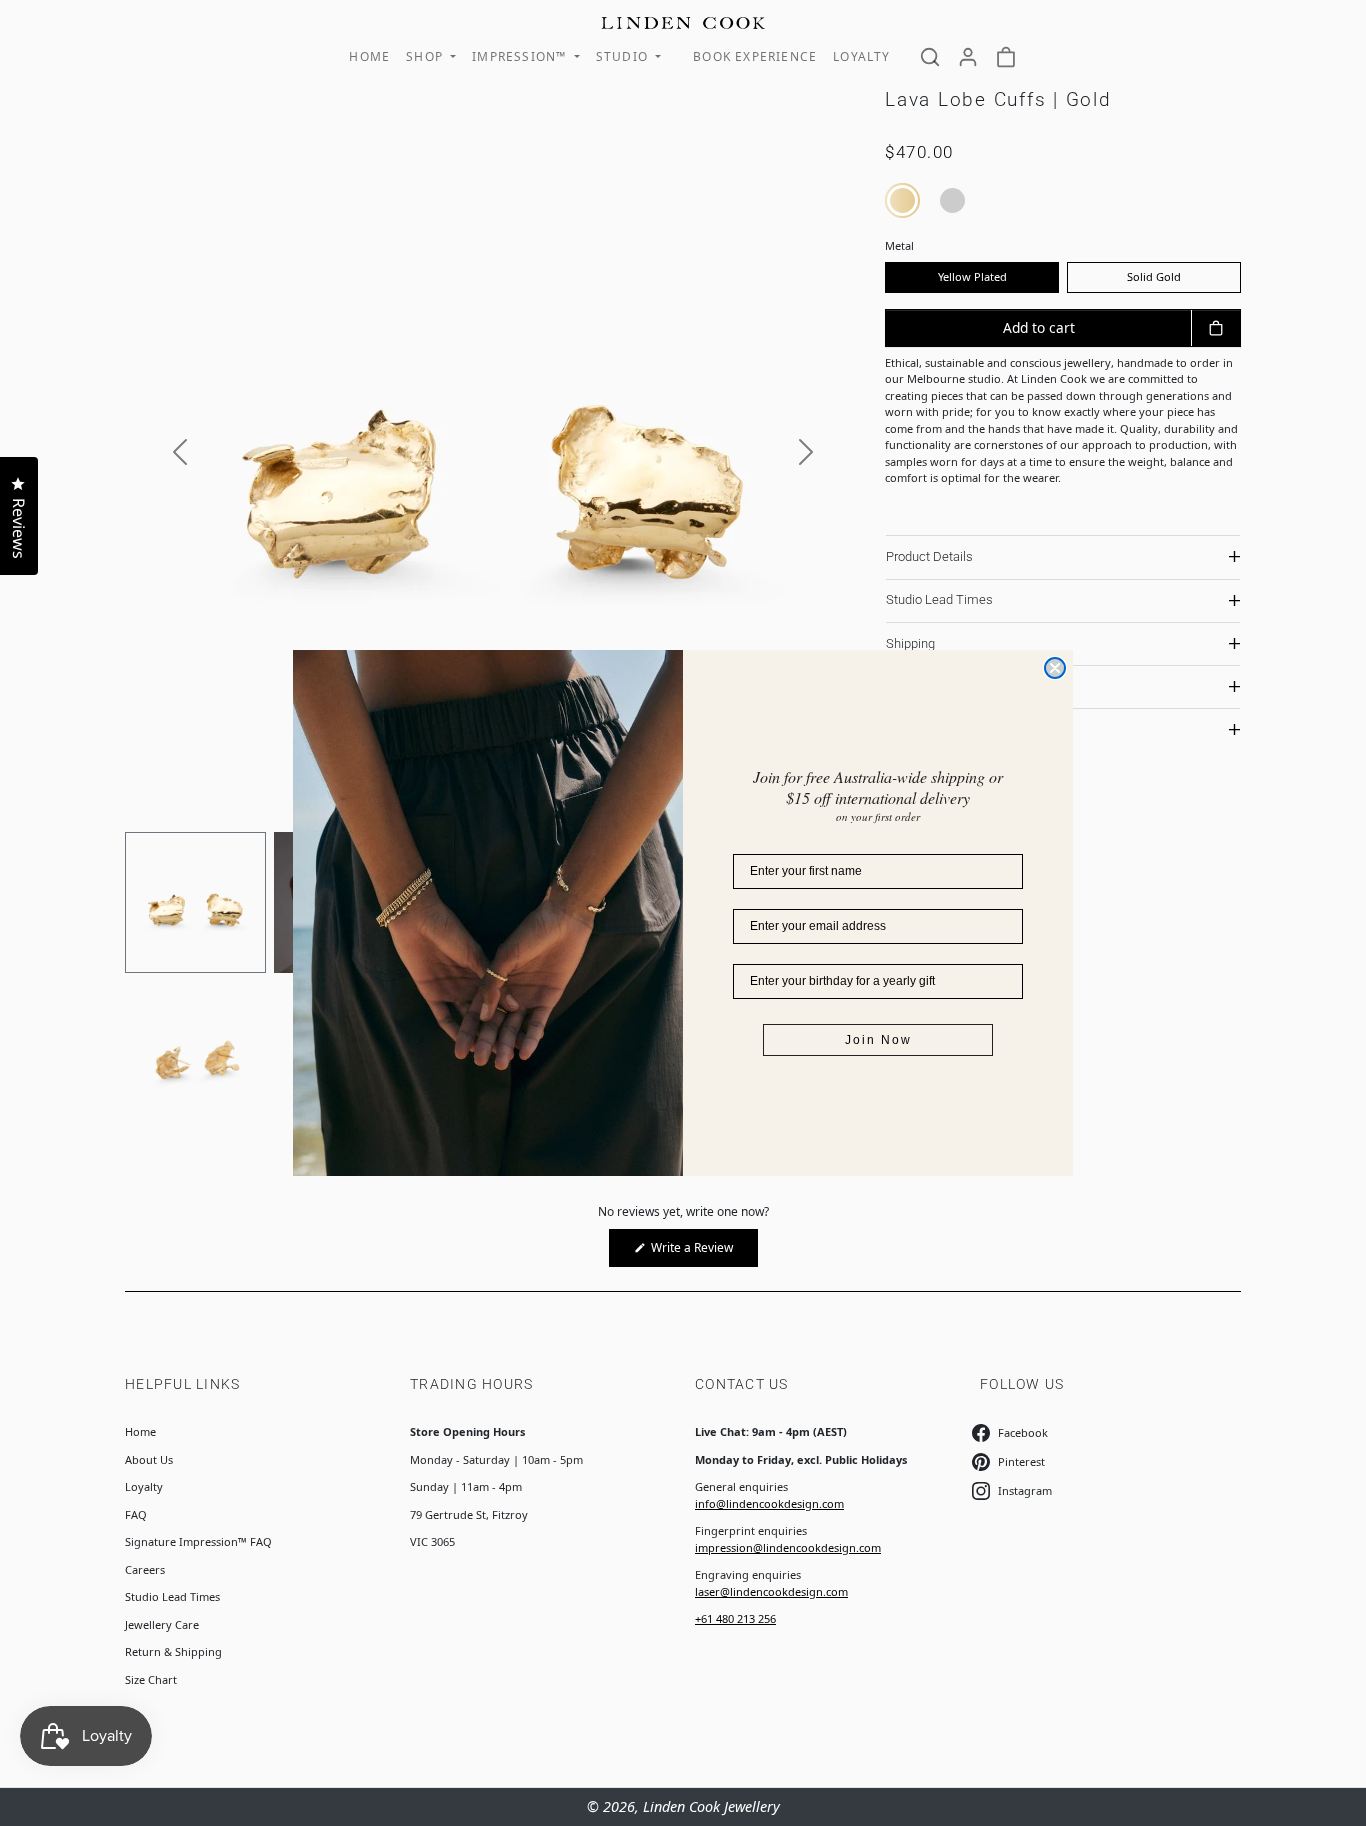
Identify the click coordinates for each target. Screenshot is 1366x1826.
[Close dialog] (1055, 668)
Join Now (878, 1040)
